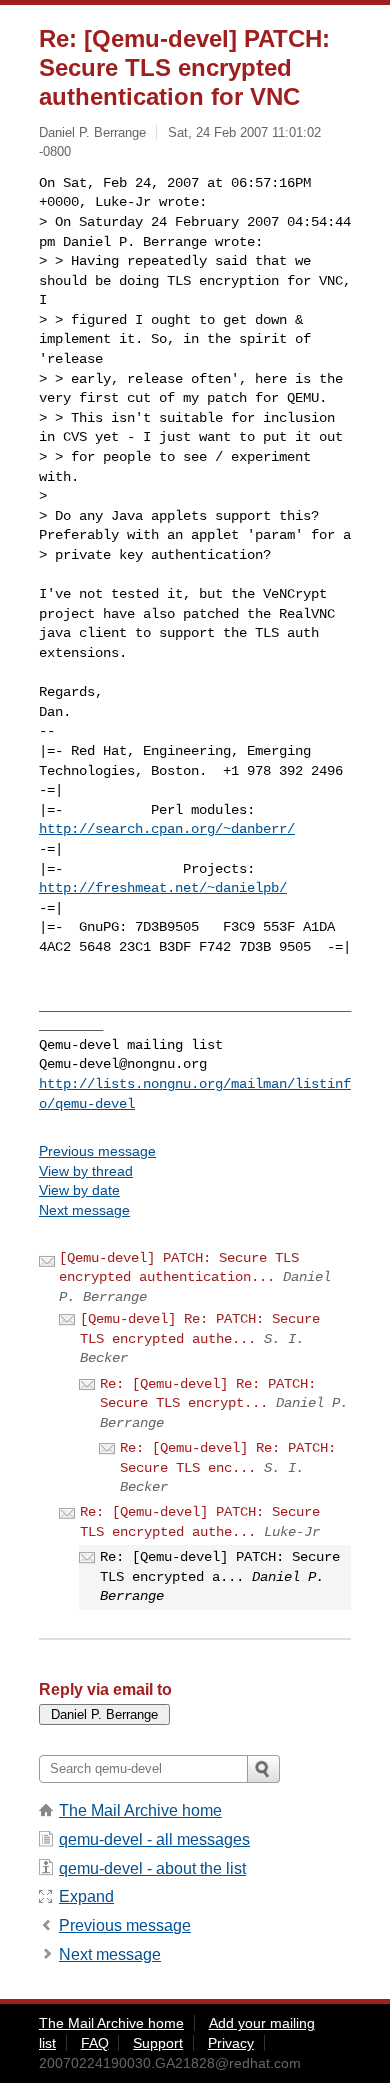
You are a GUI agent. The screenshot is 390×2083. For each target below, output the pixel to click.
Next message (84, 1210)
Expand (86, 1896)
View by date (79, 1190)
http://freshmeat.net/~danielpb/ (163, 888)
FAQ (95, 2043)
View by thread (86, 1171)
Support (158, 2043)
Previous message (97, 1151)
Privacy (231, 2043)
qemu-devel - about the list (152, 1868)
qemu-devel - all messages (154, 1839)
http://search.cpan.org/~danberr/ (167, 829)
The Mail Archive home (140, 1810)
